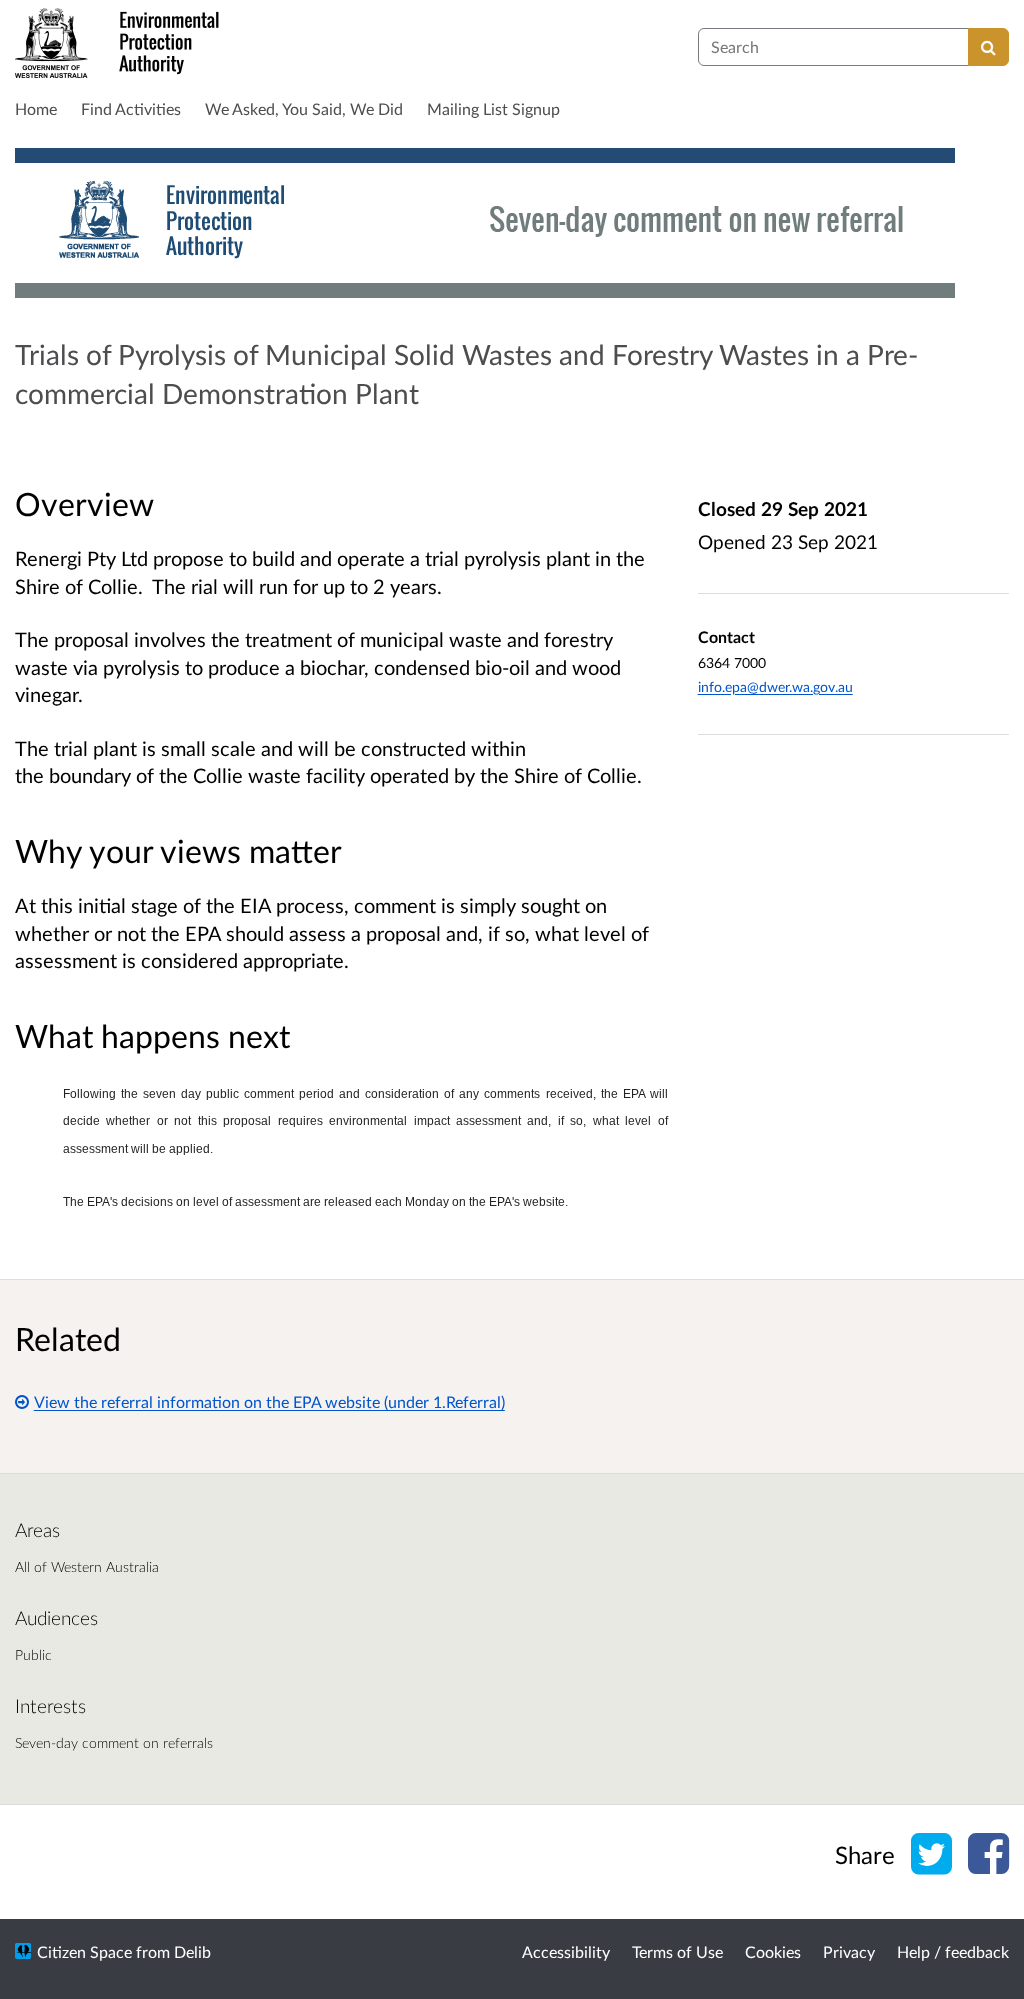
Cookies (773, 1951)
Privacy (849, 1951)
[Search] (988, 47)
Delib (192, 1951)
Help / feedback (953, 1951)
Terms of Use (677, 1951)
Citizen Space (84, 1951)
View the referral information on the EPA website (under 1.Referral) (269, 1401)
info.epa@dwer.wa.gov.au (775, 686)
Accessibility (566, 1951)
